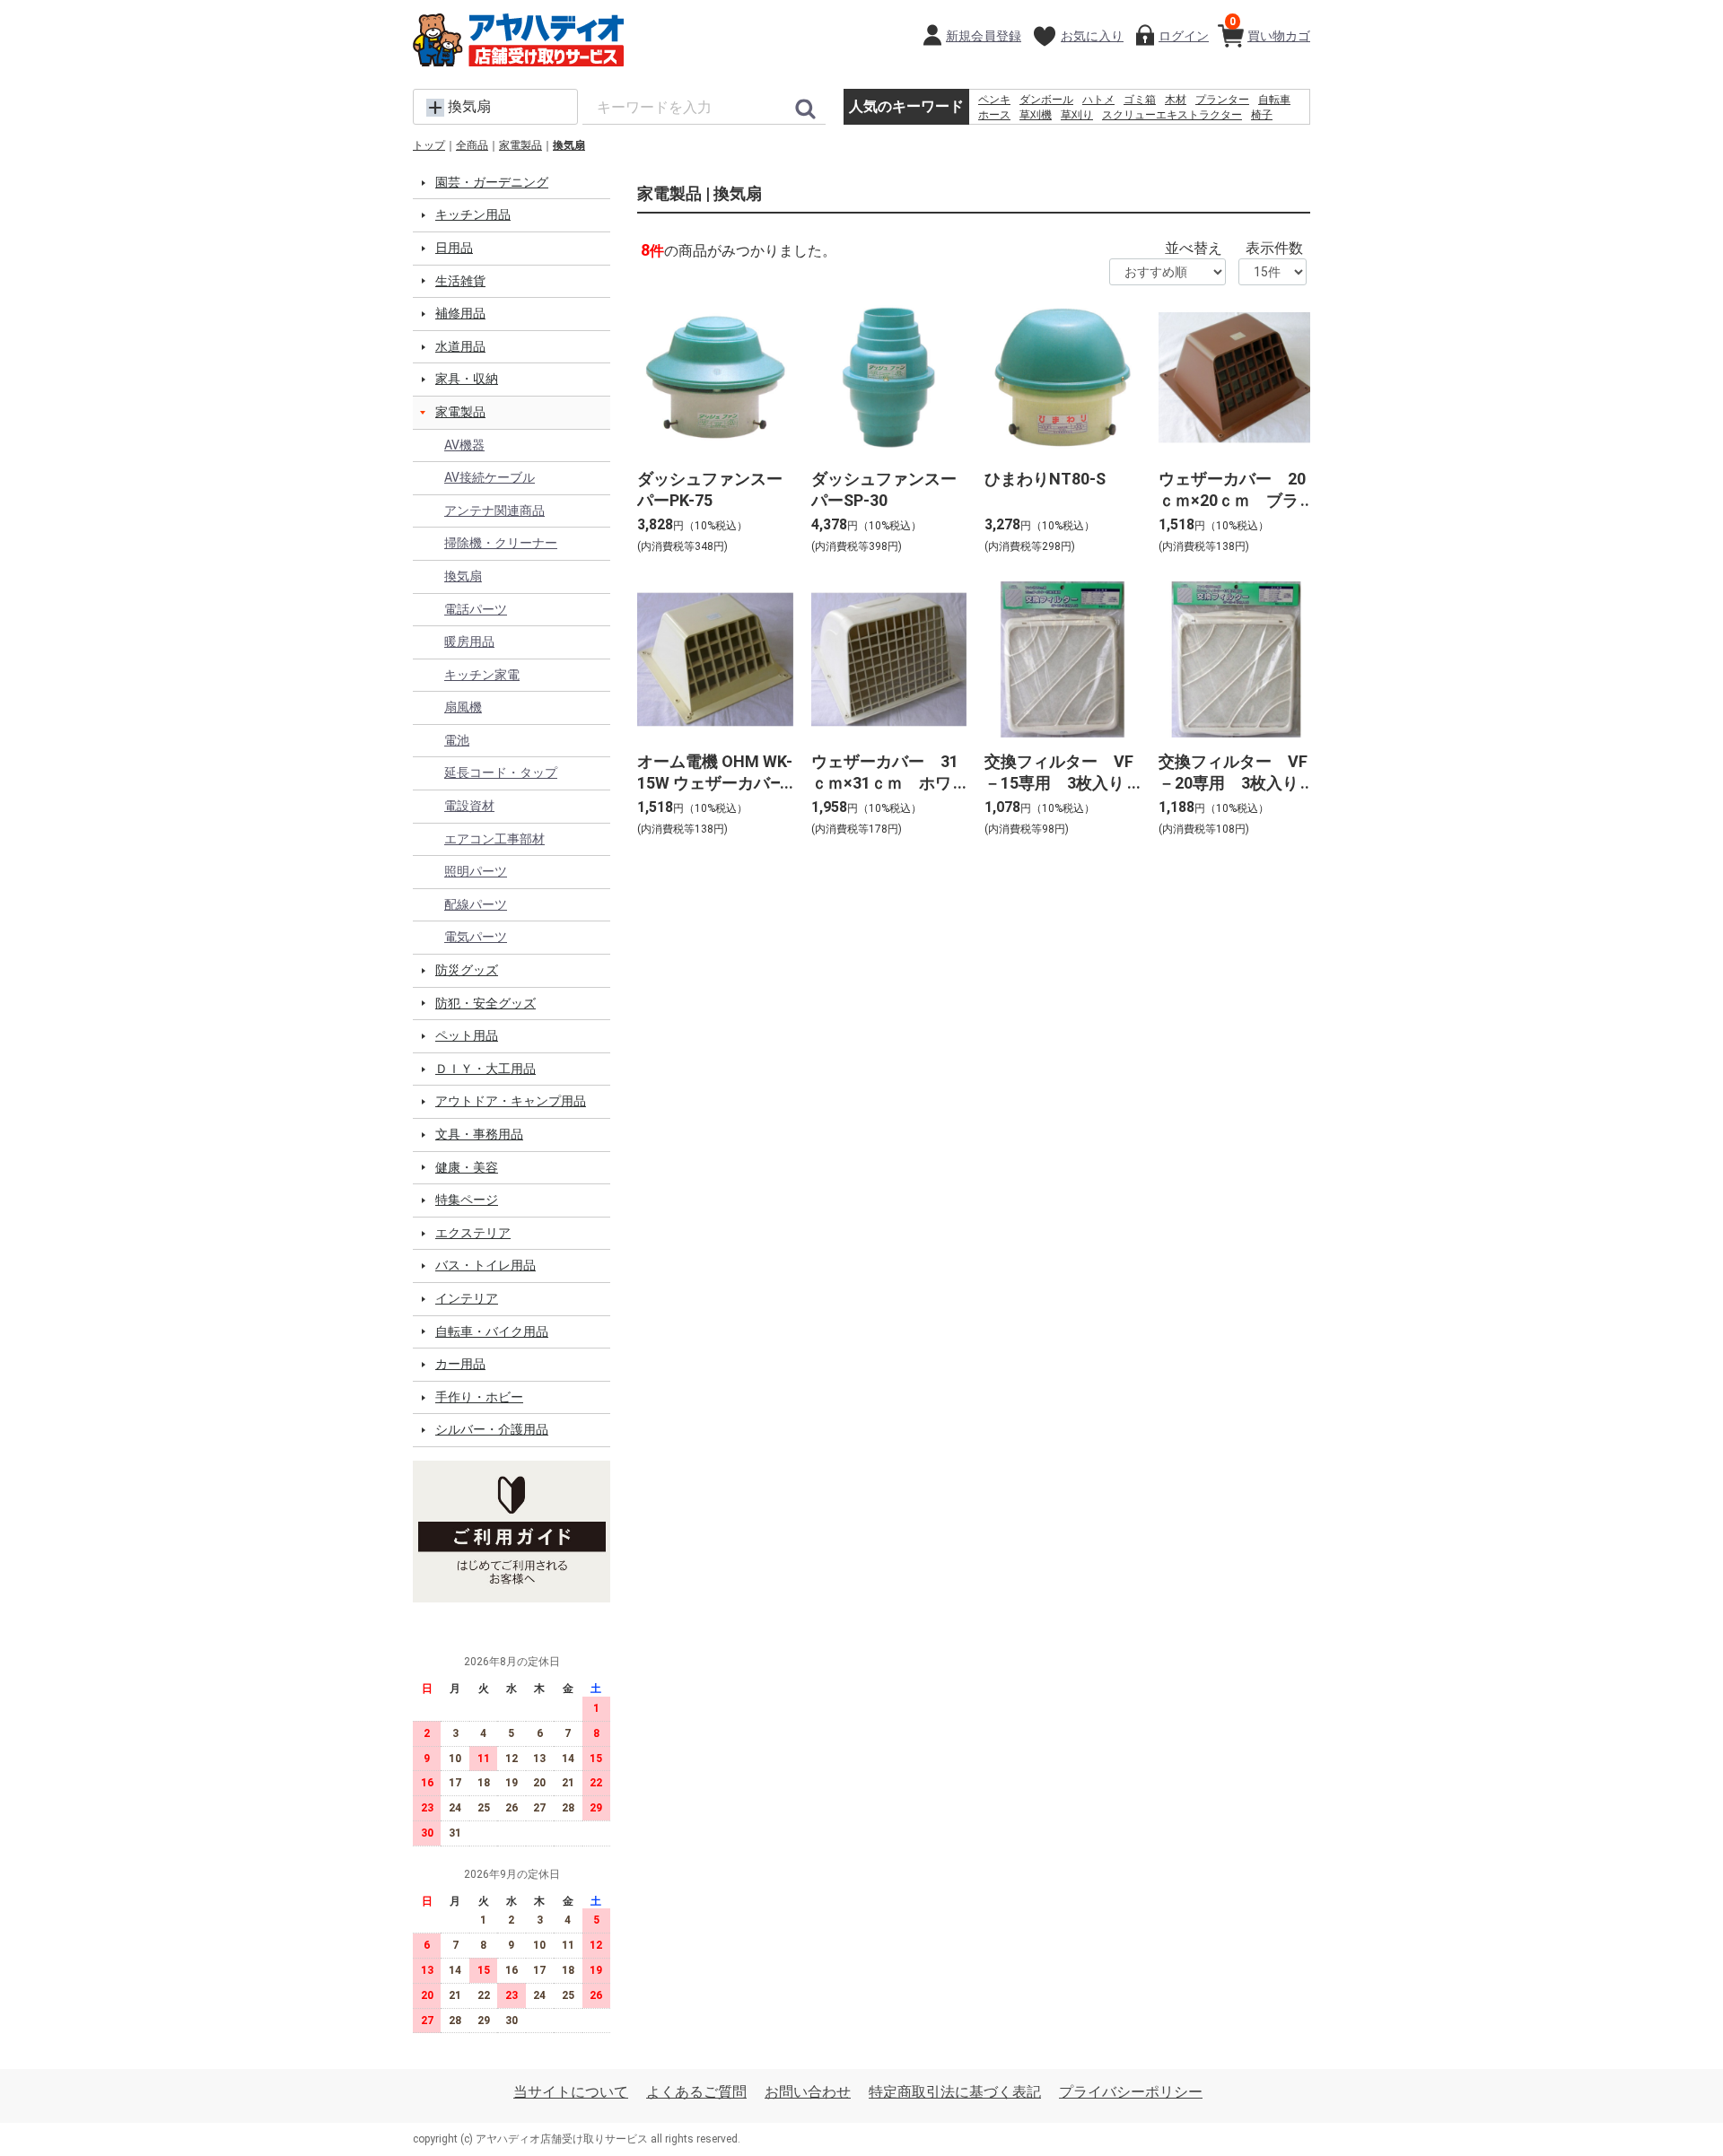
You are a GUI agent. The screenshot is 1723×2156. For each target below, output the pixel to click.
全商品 (472, 145)
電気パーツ (476, 937)
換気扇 (569, 145)
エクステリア (473, 1233)
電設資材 (469, 806)
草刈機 (1036, 115)
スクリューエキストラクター (1172, 115)
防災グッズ (467, 970)
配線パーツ (476, 904)
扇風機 (463, 707)
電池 (457, 740)
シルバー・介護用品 (492, 1429)
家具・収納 (467, 379)
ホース (994, 115)
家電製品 (520, 145)
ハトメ (1098, 100)
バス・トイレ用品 (485, 1265)
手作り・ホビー (479, 1397)
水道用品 (460, 346)
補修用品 (460, 313)
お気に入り (1092, 36)
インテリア (467, 1298)
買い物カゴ (1270, 29)
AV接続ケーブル (490, 477)
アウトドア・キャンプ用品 (511, 1101)
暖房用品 (469, 642)
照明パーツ (476, 871)
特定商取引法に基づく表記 (955, 2092)
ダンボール (1046, 100)
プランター (1222, 100)
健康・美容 (467, 1167)
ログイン (1184, 36)
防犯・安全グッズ (485, 1003)
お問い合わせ (808, 2092)
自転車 (1274, 100)
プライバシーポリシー (1131, 2092)
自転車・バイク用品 (492, 1331)
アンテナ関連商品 (494, 511)
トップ (429, 145)
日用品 (454, 248)
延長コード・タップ (501, 772)
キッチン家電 (482, 675)
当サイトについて (571, 2092)
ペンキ (994, 100)
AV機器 (464, 445)
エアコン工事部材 (494, 839)
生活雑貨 (460, 281)
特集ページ (467, 1200)
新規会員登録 (984, 36)
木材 (1176, 100)
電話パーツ (476, 609)
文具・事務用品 (479, 1134)
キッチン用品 (473, 214)
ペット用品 (467, 1035)
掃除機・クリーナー (501, 543)
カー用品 (460, 1364)
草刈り (1077, 115)
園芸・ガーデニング (492, 182)
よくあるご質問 (696, 2092)
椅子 (1262, 115)
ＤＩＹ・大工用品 (485, 1069)
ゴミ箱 (1140, 100)
